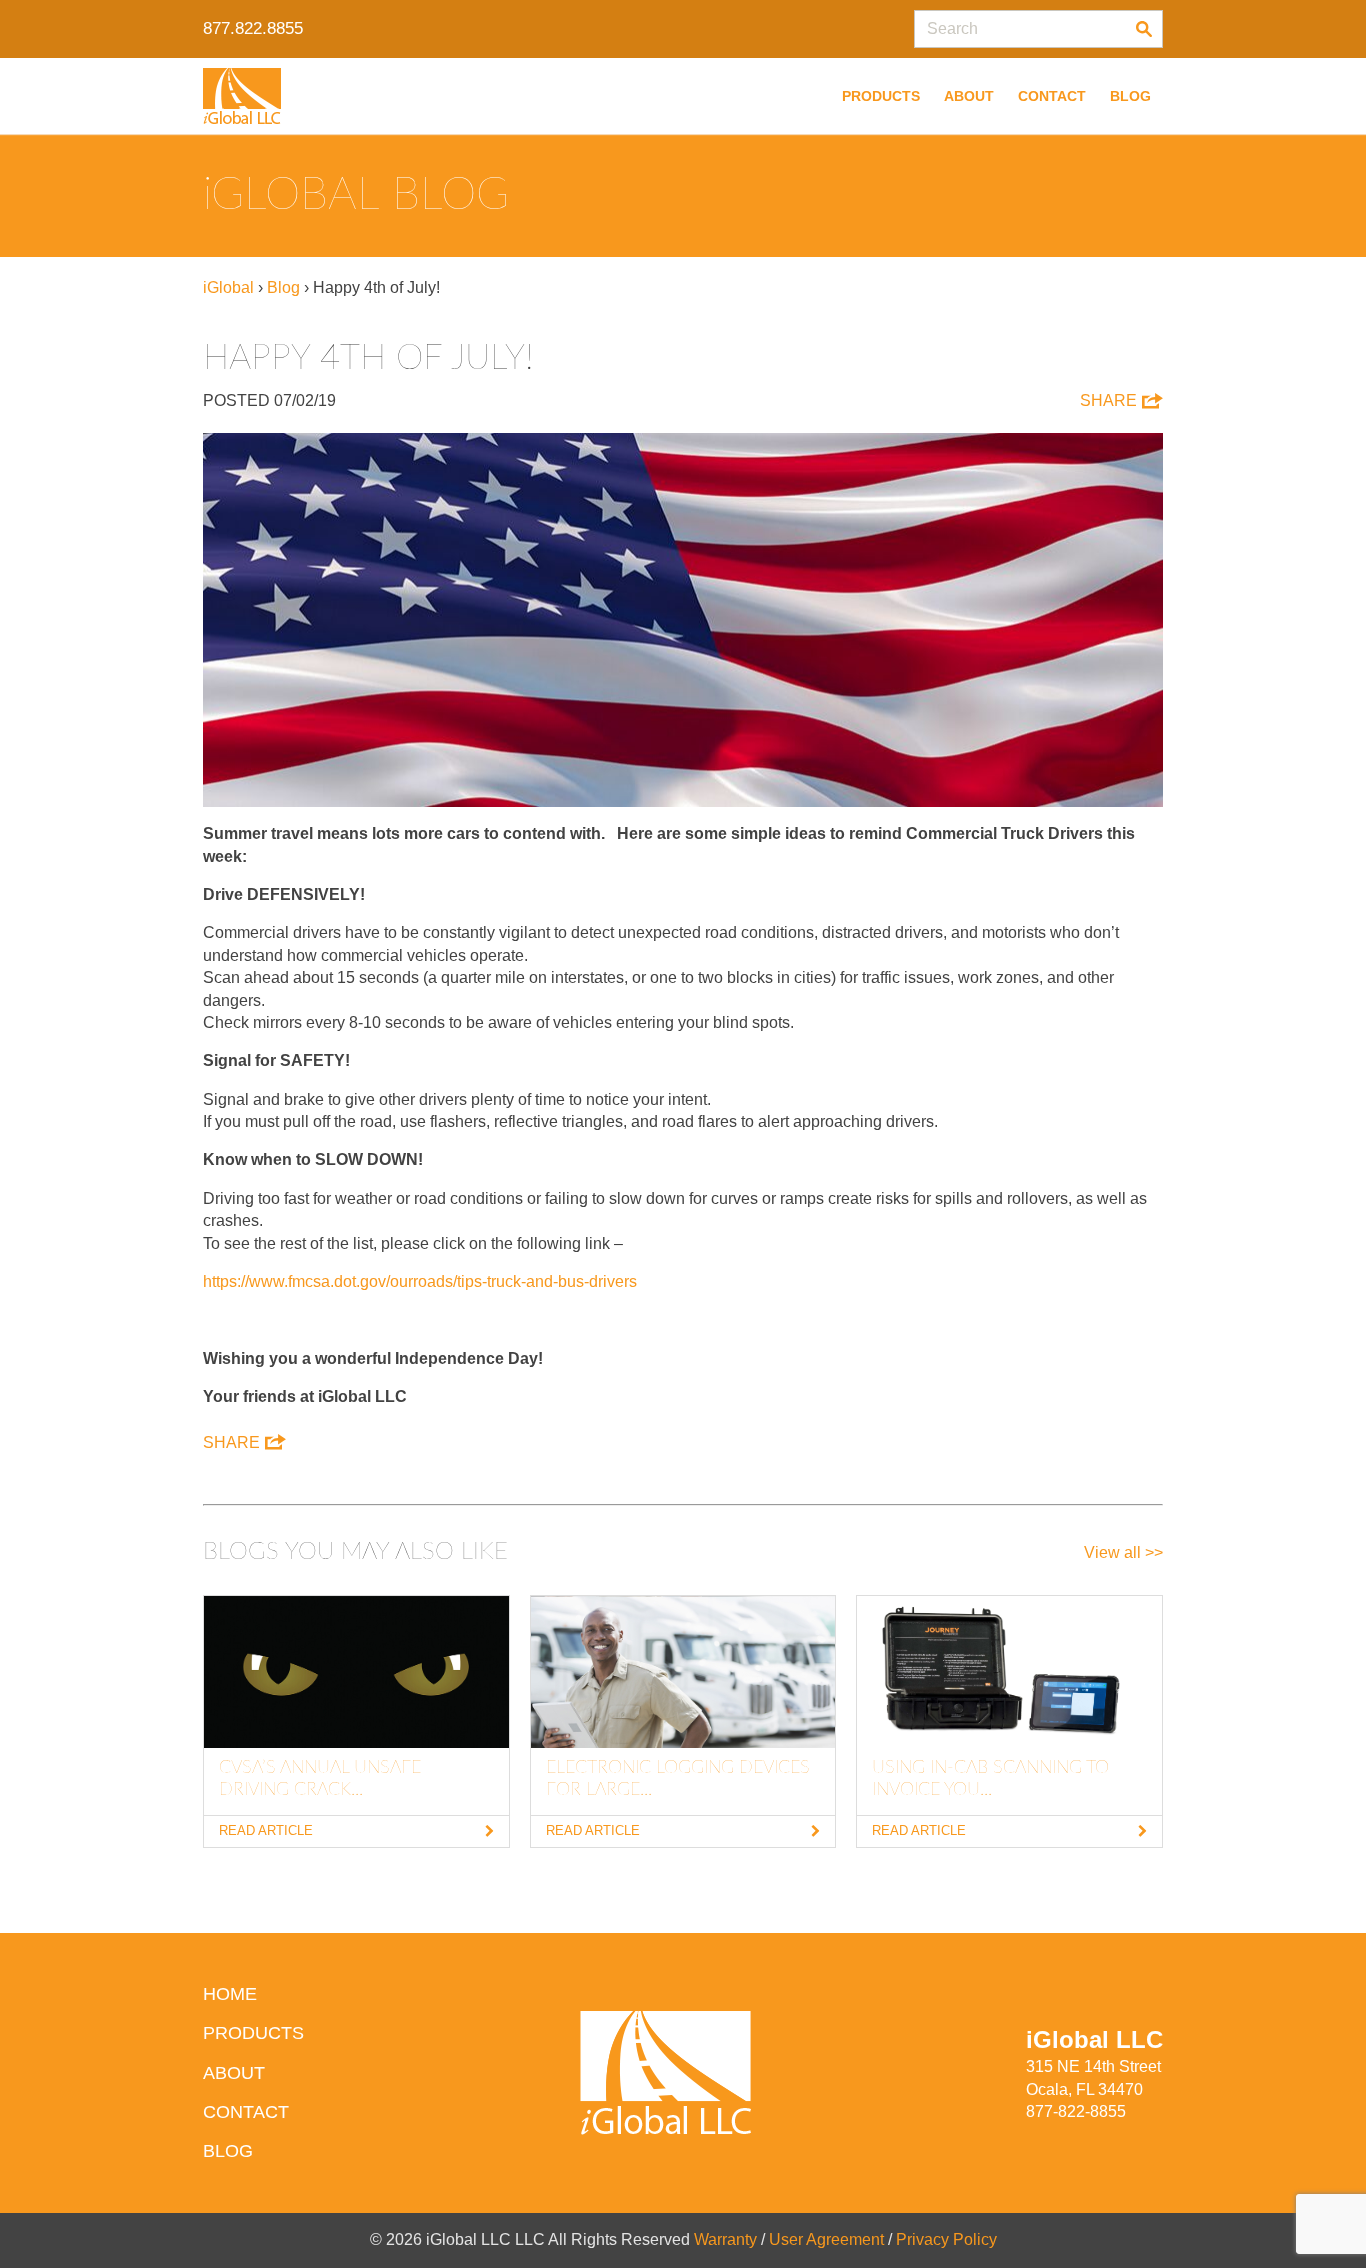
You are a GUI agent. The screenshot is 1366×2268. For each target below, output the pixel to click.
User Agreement (826, 2239)
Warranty (725, 2239)
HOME (230, 1994)
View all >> (1123, 1552)
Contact (1052, 96)
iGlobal (228, 287)
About (969, 96)
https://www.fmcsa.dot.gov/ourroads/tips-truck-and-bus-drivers (420, 1281)
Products (881, 96)
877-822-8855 (1076, 2111)
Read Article (266, 1830)
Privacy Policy (946, 2239)
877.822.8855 (253, 28)
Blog (1130, 96)
